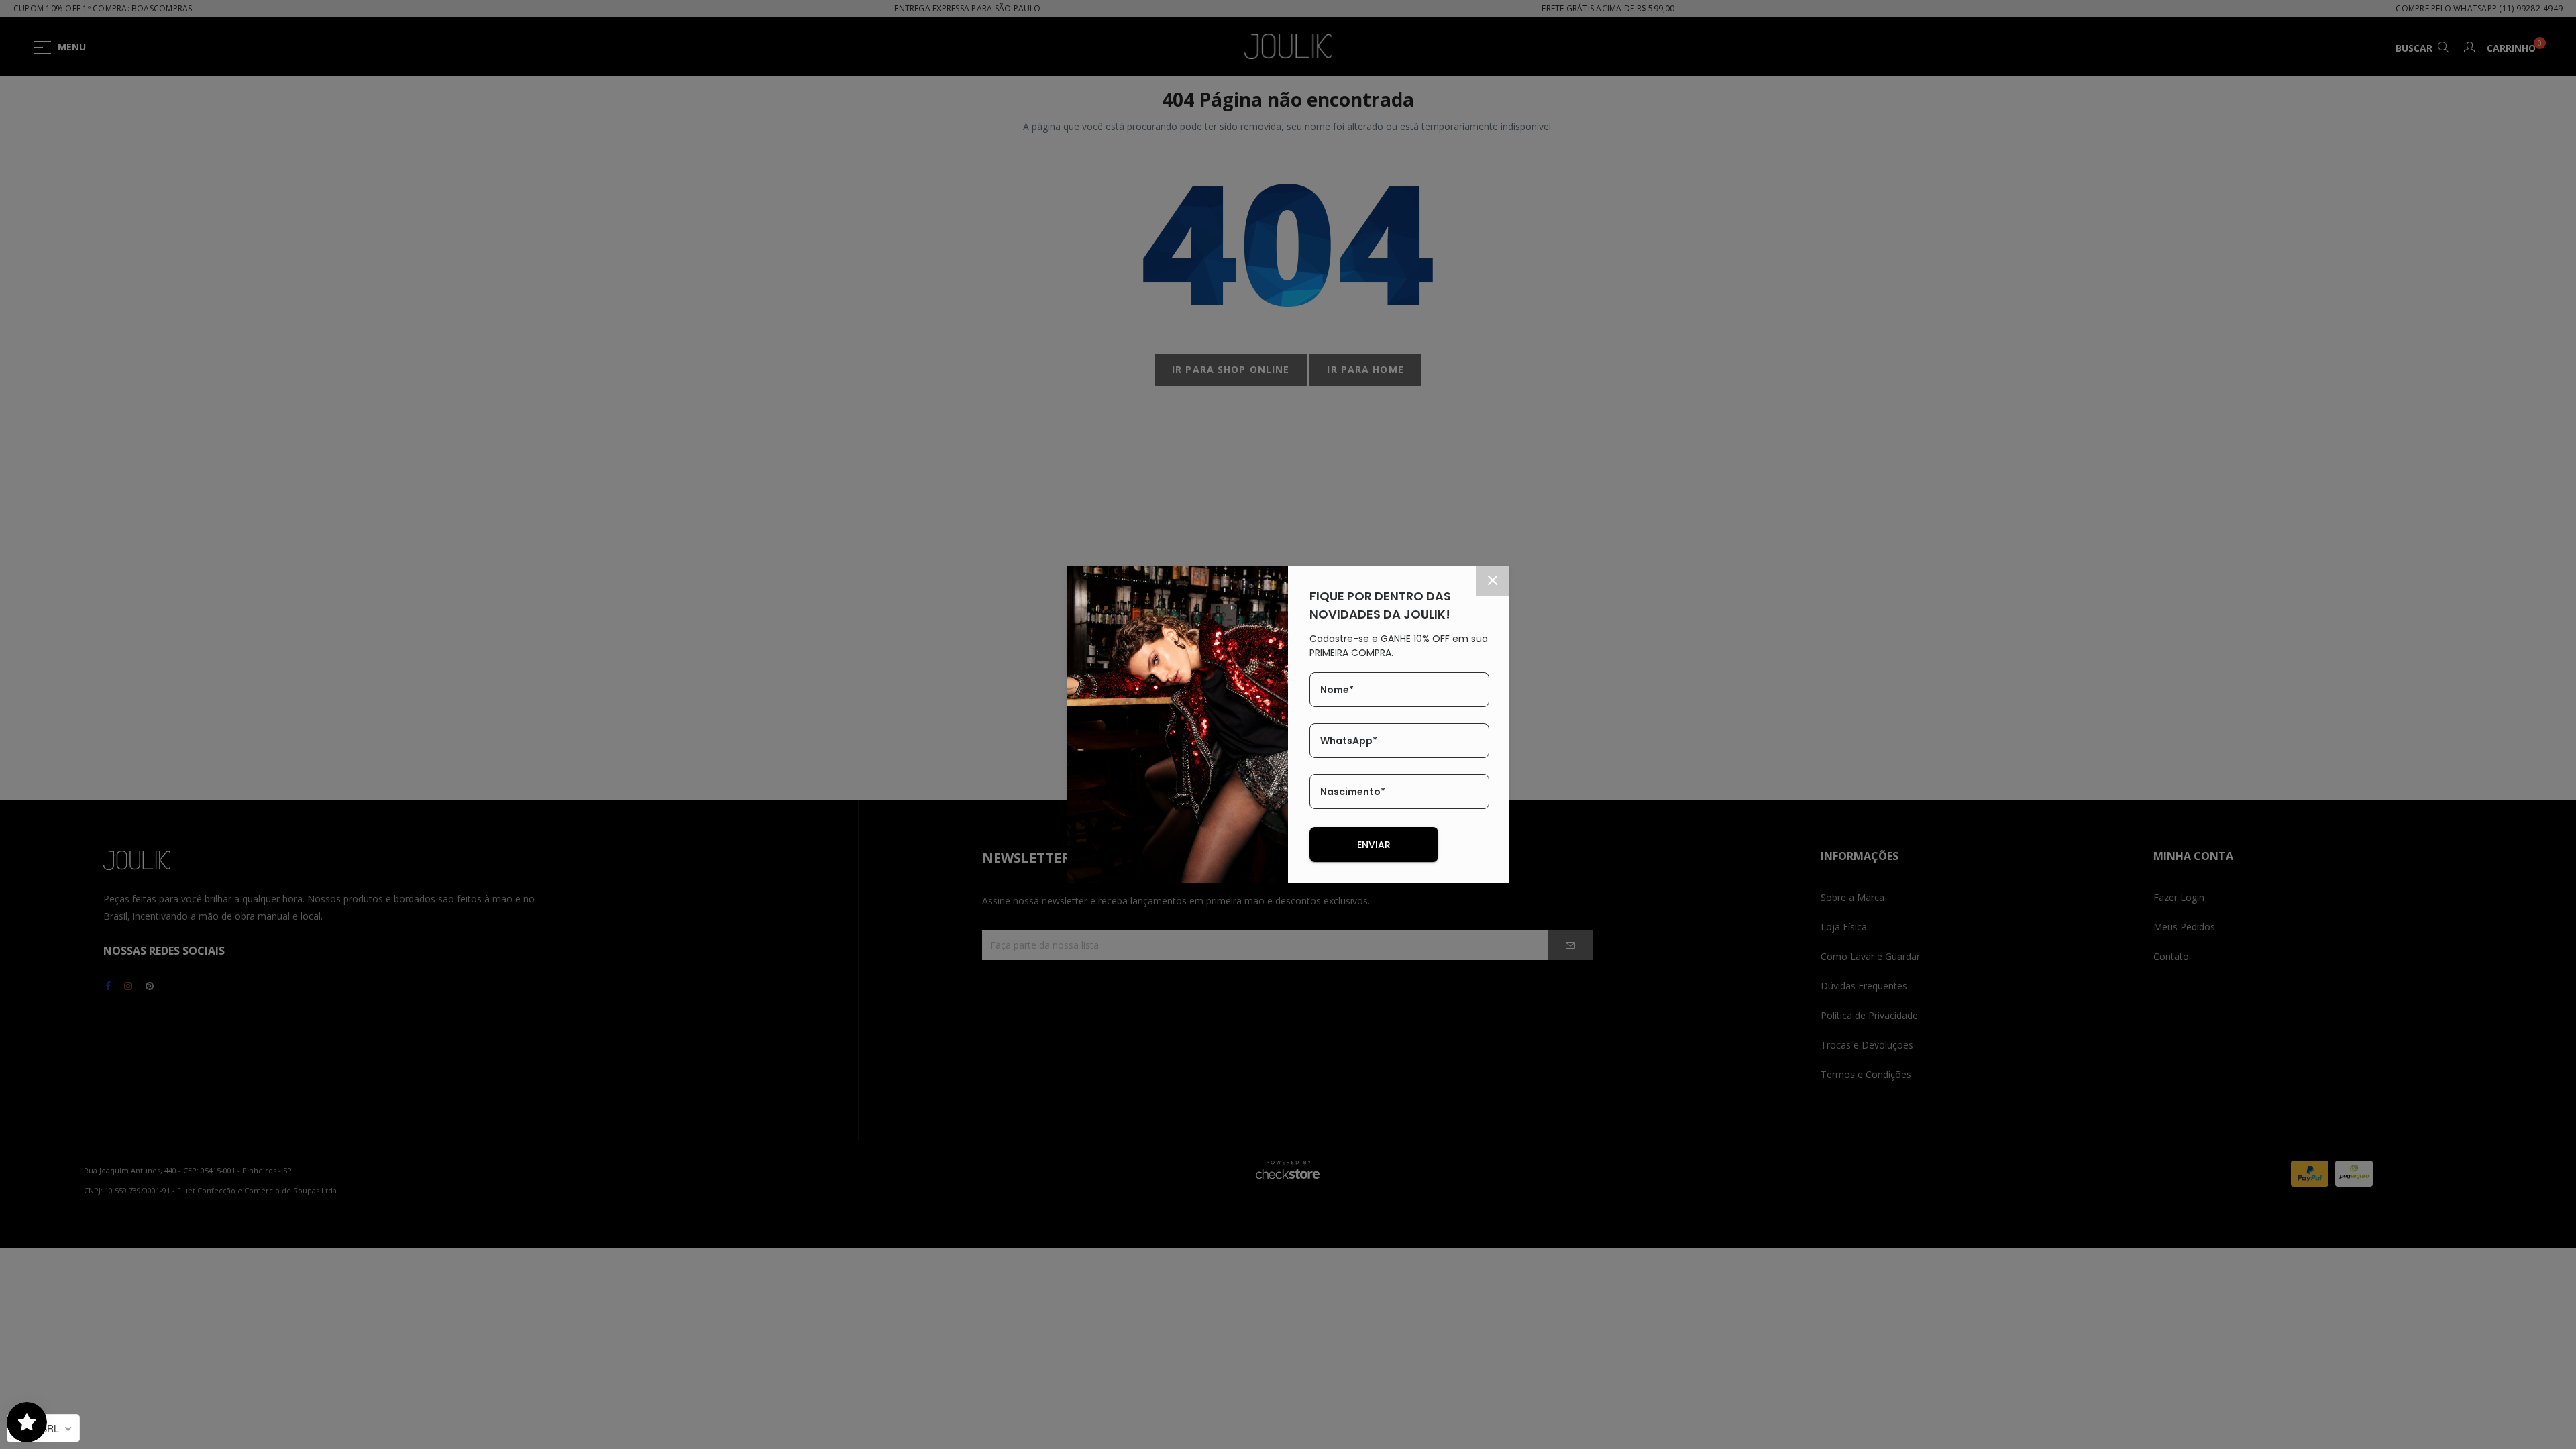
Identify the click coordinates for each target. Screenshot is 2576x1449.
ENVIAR (1374, 845)
